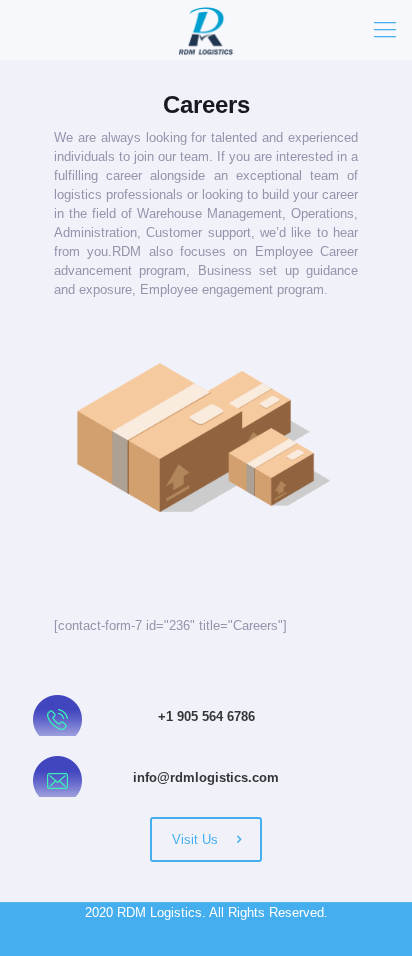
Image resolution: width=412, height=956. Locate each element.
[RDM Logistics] (206, 30)
